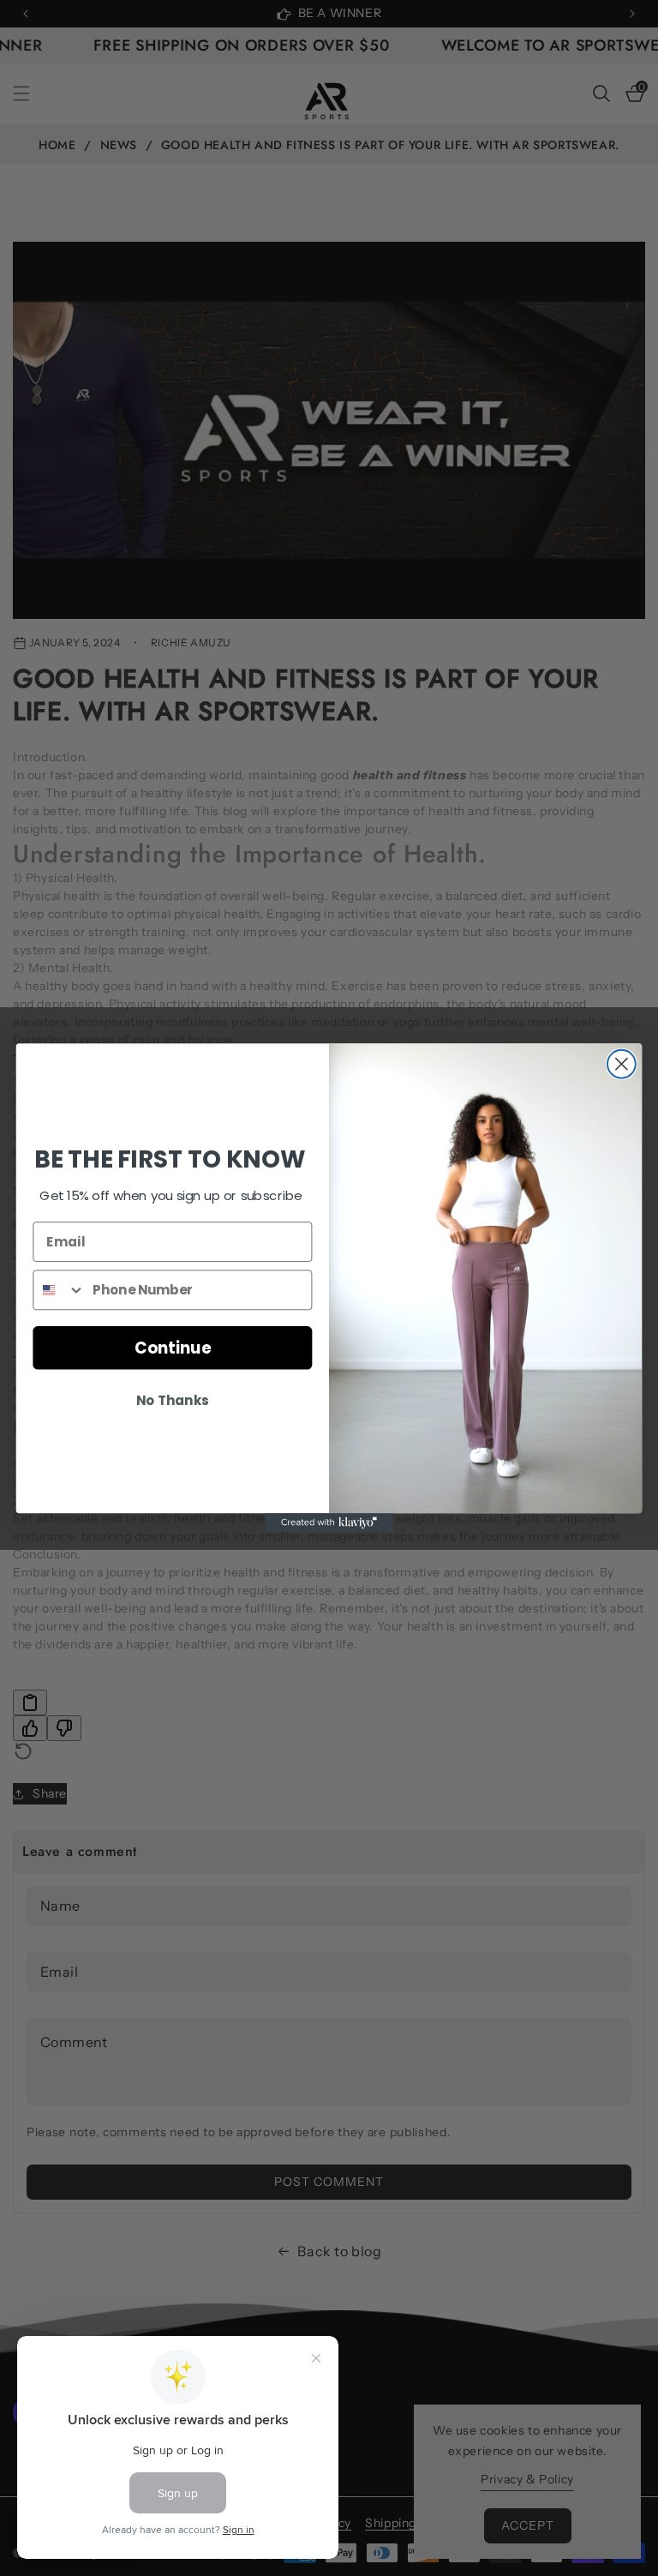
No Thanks (172, 1401)
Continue (173, 1348)
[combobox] (59, 1290)
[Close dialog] (622, 1064)
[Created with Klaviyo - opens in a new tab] (329, 1522)
